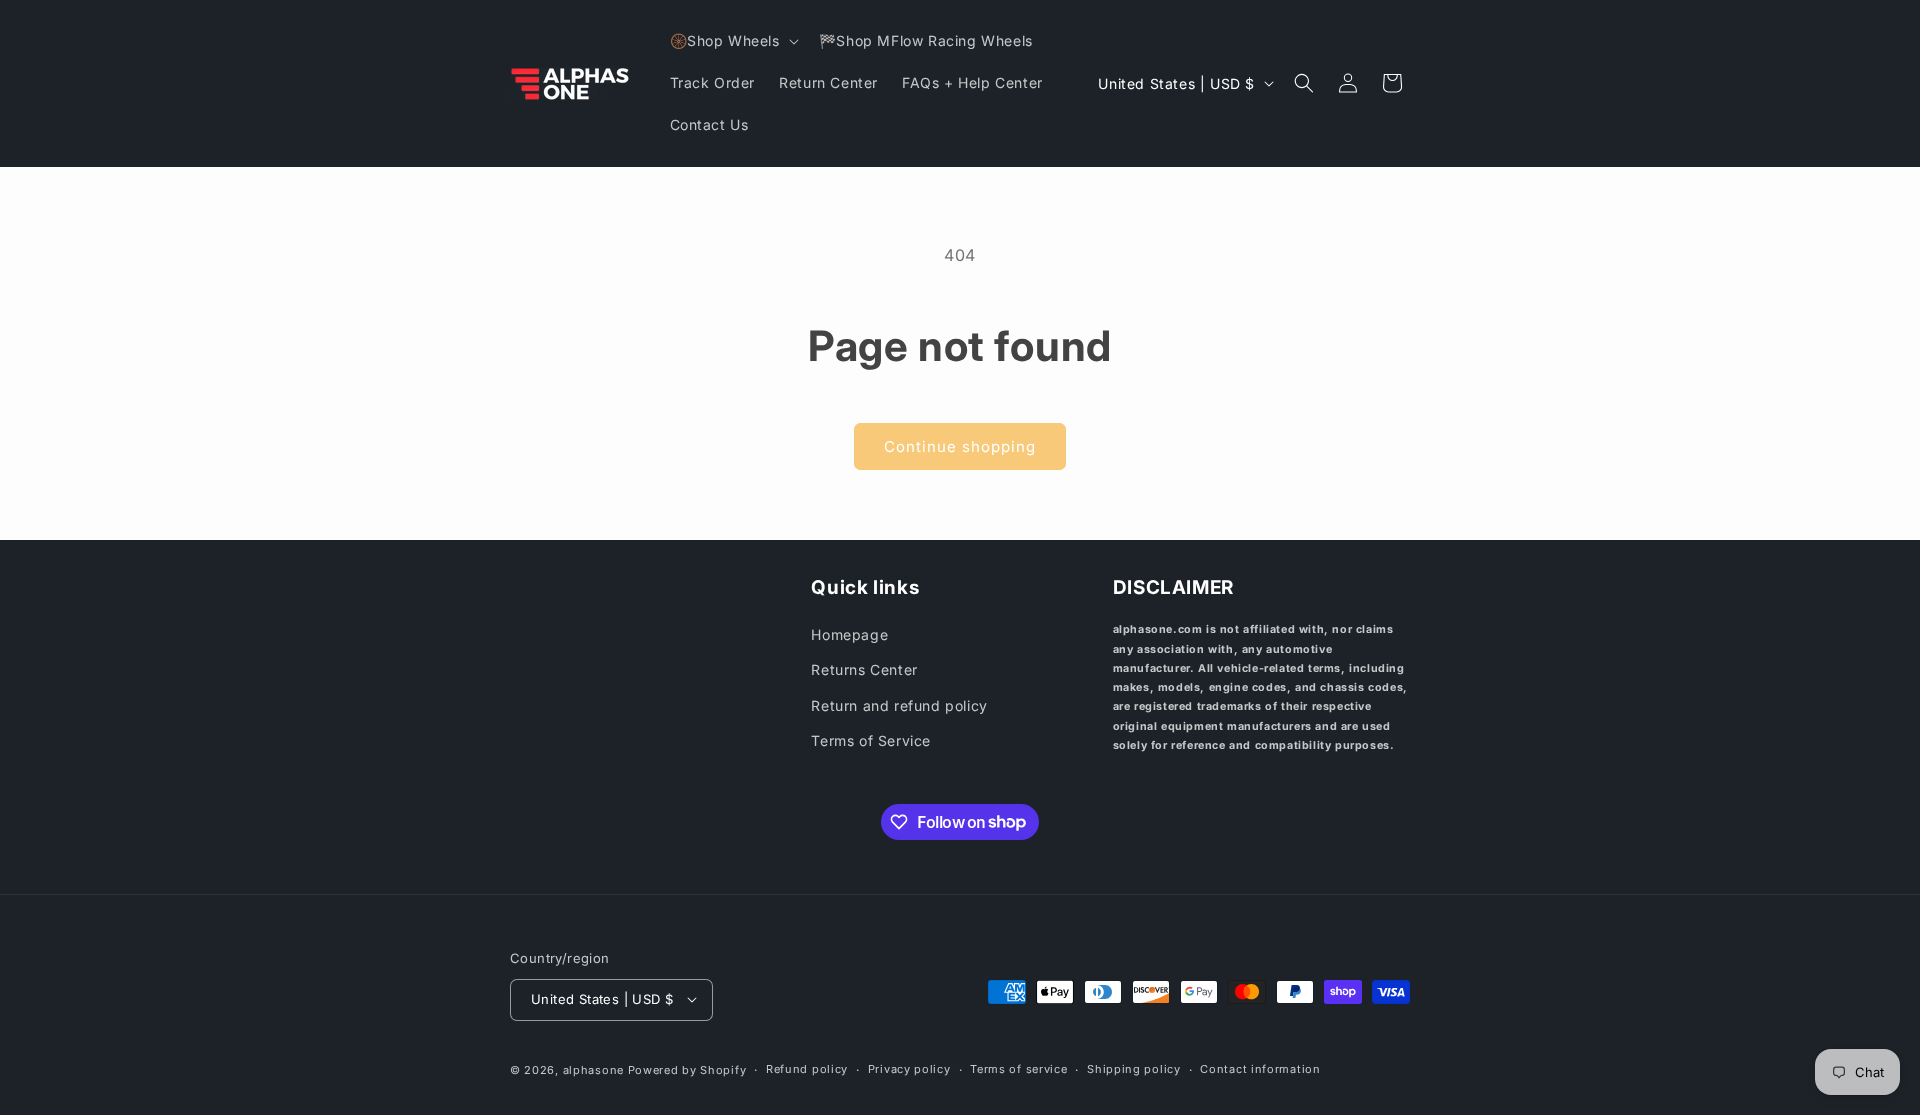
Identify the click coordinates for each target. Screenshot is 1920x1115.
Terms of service (1018, 1069)
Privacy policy (909, 1069)
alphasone (593, 1069)
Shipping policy (1134, 1069)
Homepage (849, 635)
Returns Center (864, 670)
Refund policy (807, 1069)
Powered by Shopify (687, 1069)
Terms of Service (871, 740)
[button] (732, 41)
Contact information (1260, 1069)
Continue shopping (960, 446)
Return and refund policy (899, 705)
